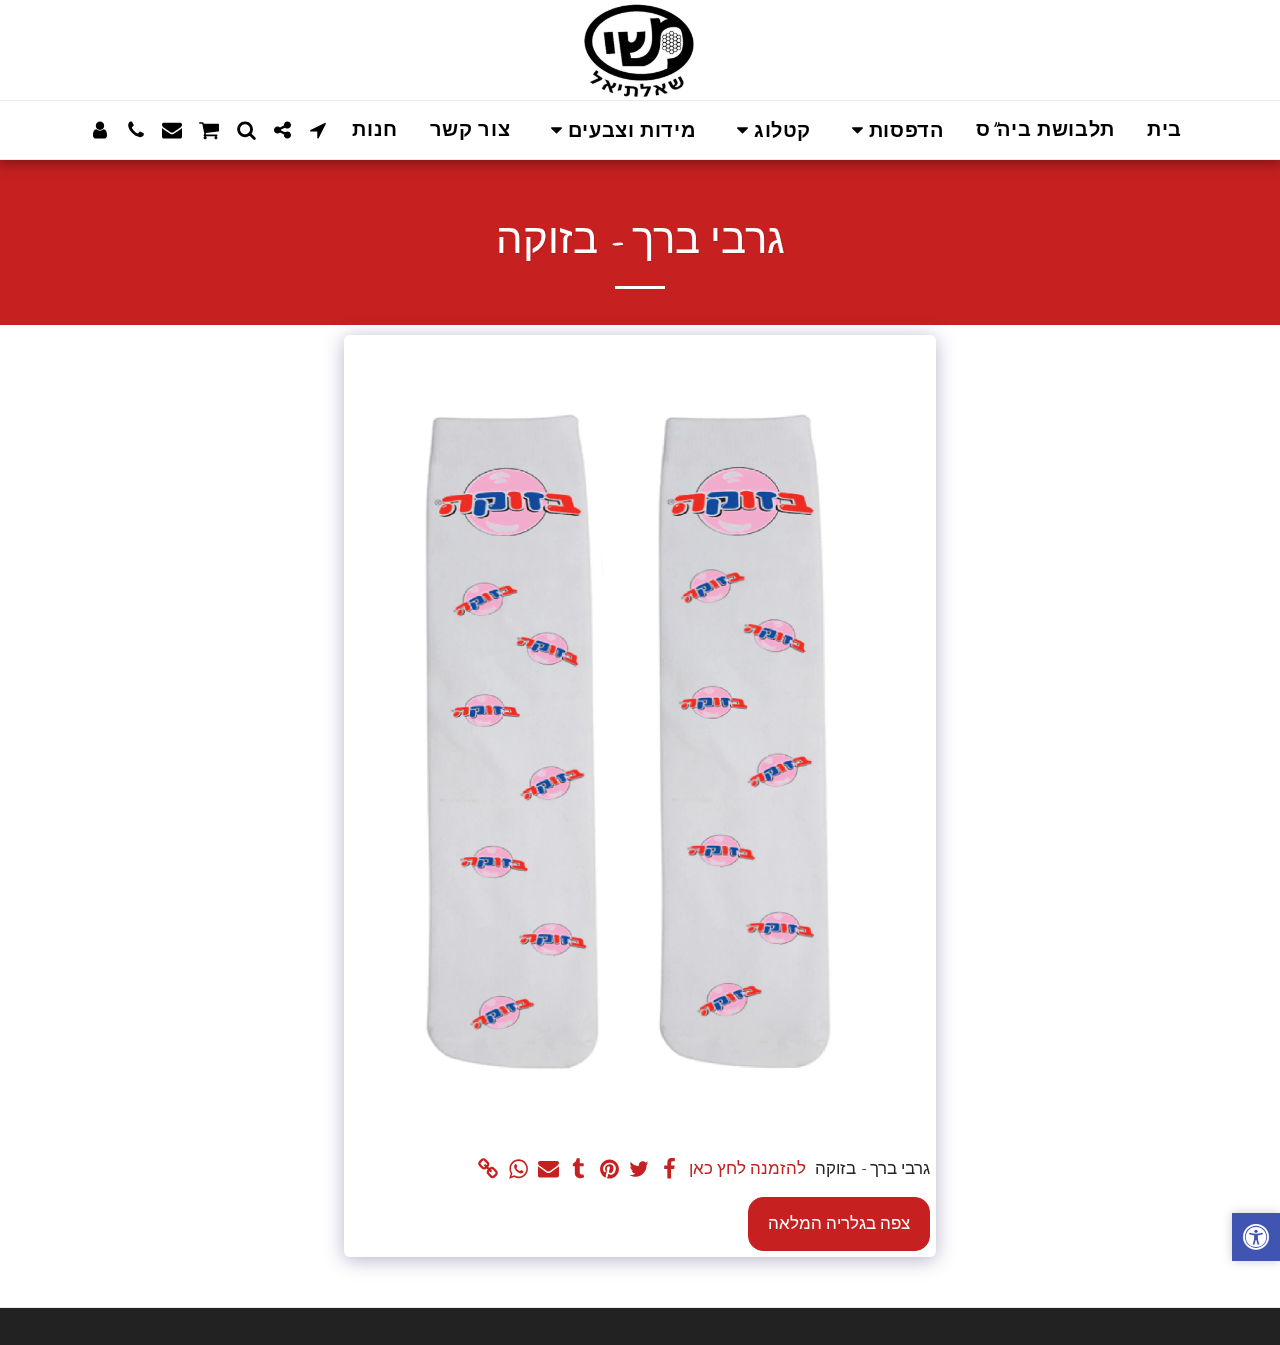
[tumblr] (579, 1170)
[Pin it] (609, 1170)
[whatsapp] (518, 1170)
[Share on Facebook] (670, 1170)
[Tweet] (640, 1170)
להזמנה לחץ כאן (747, 1168)
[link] (488, 1170)
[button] (893, 130)
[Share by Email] (549, 1170)
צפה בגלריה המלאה (839, 1223)
